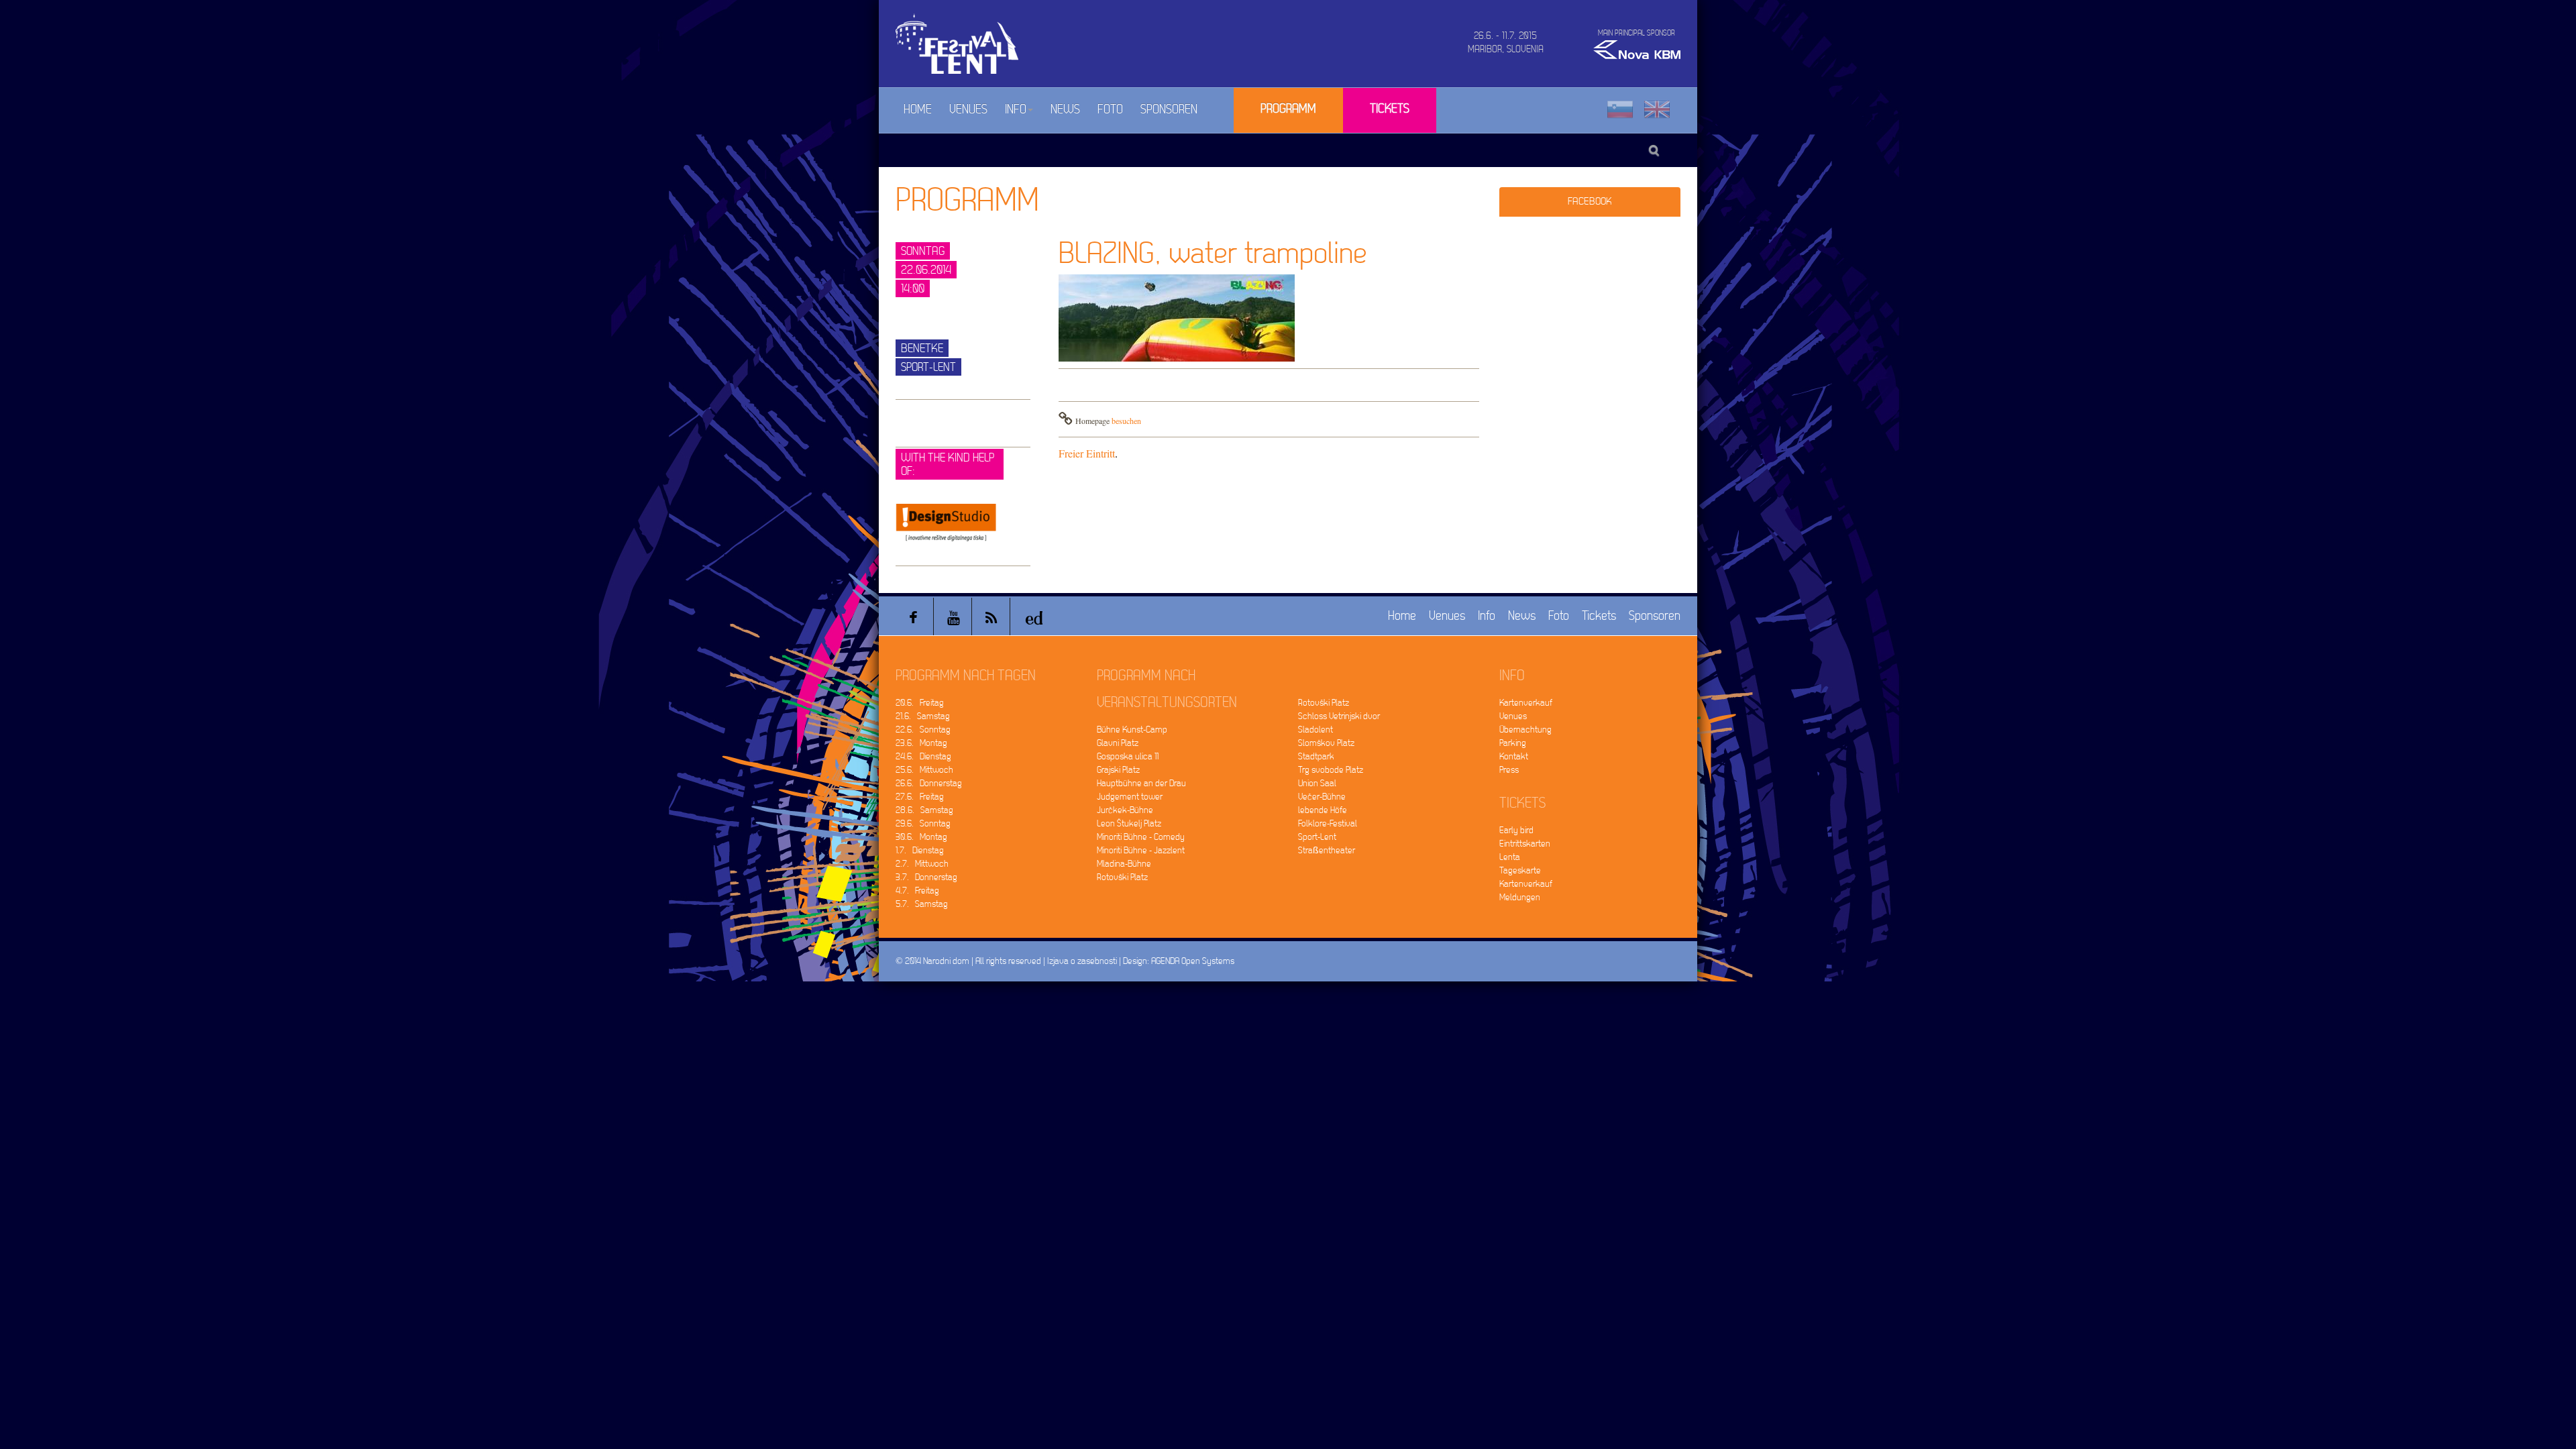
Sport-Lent (1317, 837)
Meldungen (1520, 897)
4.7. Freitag (917, 891)
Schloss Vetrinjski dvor (1339, 716)
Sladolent (1316, 730)
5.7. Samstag (922, 904)
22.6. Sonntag (923, 730)
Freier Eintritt (1087, 453)
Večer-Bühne (1322, 797)
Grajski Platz (1118, 770)
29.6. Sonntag (923, 823)
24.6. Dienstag (923, 756)
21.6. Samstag (923, 716)
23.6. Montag (921, 743)
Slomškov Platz (1326, 743)
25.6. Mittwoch (924, 770)
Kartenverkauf (1526, 703)
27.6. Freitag (920, 797)
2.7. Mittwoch (922, 864)
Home (918, 110)
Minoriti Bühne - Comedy (1141, 837)
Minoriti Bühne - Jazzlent (1141, 850)
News (1065, 110)
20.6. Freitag (920, 703)
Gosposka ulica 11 (1128, 756)
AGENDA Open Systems (1193, 961)
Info (1016, 110)
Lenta (1510, 857)
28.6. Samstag (924, 810)
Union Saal (1317, 783)
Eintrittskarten (1525, 844)
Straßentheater (1327, 850)
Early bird (1516, 830)
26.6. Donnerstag (929, 783)
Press (1509, 770)
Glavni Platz (1118, 743)
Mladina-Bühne (1124, 864)
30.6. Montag (921, 837)
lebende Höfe (1323, 810)
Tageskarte (1520, 870)
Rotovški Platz (1122, 877)
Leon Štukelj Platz (1129, 823)
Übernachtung (1525, 730)
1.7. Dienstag (920, 850)
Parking (1513, 743)
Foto (1110, 110)
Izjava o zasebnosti (1082, 961)
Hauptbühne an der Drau (1141, 783)
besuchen (1126, 421)
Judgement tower (1130, 797)
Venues (968, 110)
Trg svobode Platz (1331, 770)
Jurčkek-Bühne (1125, 810)
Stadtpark (1316, 756)
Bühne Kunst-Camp (1132, 730)
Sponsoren (1169, 110)
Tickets (1390, 109)
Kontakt (1514, 756)
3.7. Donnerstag (926, 877)
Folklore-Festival (1328, 823)
